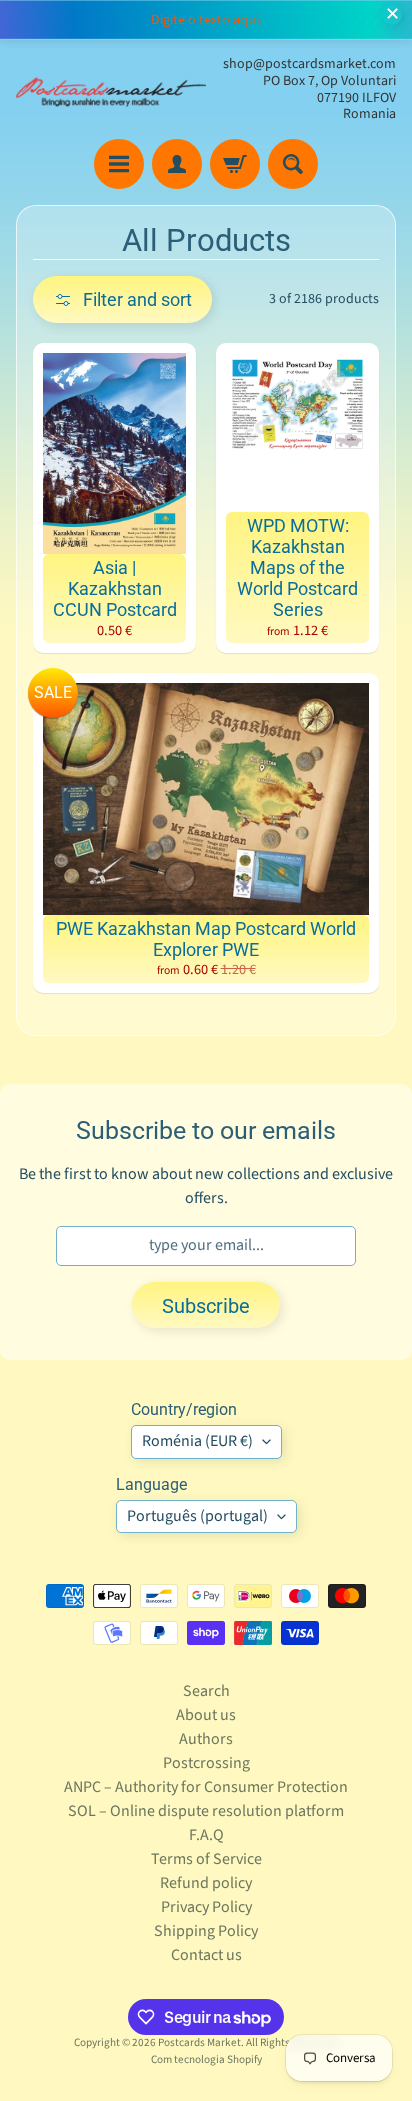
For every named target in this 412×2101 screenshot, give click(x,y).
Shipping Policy (206, 1931)
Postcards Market (199, 2042)
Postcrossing (206, 1763)
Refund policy (206, 1883)
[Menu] (119, 164)
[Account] (177, 164)
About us (206, 1715)
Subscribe (206, 1306)
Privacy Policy (206, 1907)
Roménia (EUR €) (197, 1441)
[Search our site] (293, 164)
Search (206, 1691)
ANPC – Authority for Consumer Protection (206, 1787)
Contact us (206, 1955)
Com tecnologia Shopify (206, 2059)
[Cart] (235, 164)
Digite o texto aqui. (206, 20)
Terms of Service (206, 1859)
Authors (206, 1739)
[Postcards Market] (111, 89)
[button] (122, 299)
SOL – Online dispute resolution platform (206, 1811)
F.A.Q (206, 1835)
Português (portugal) (197, 1516)
